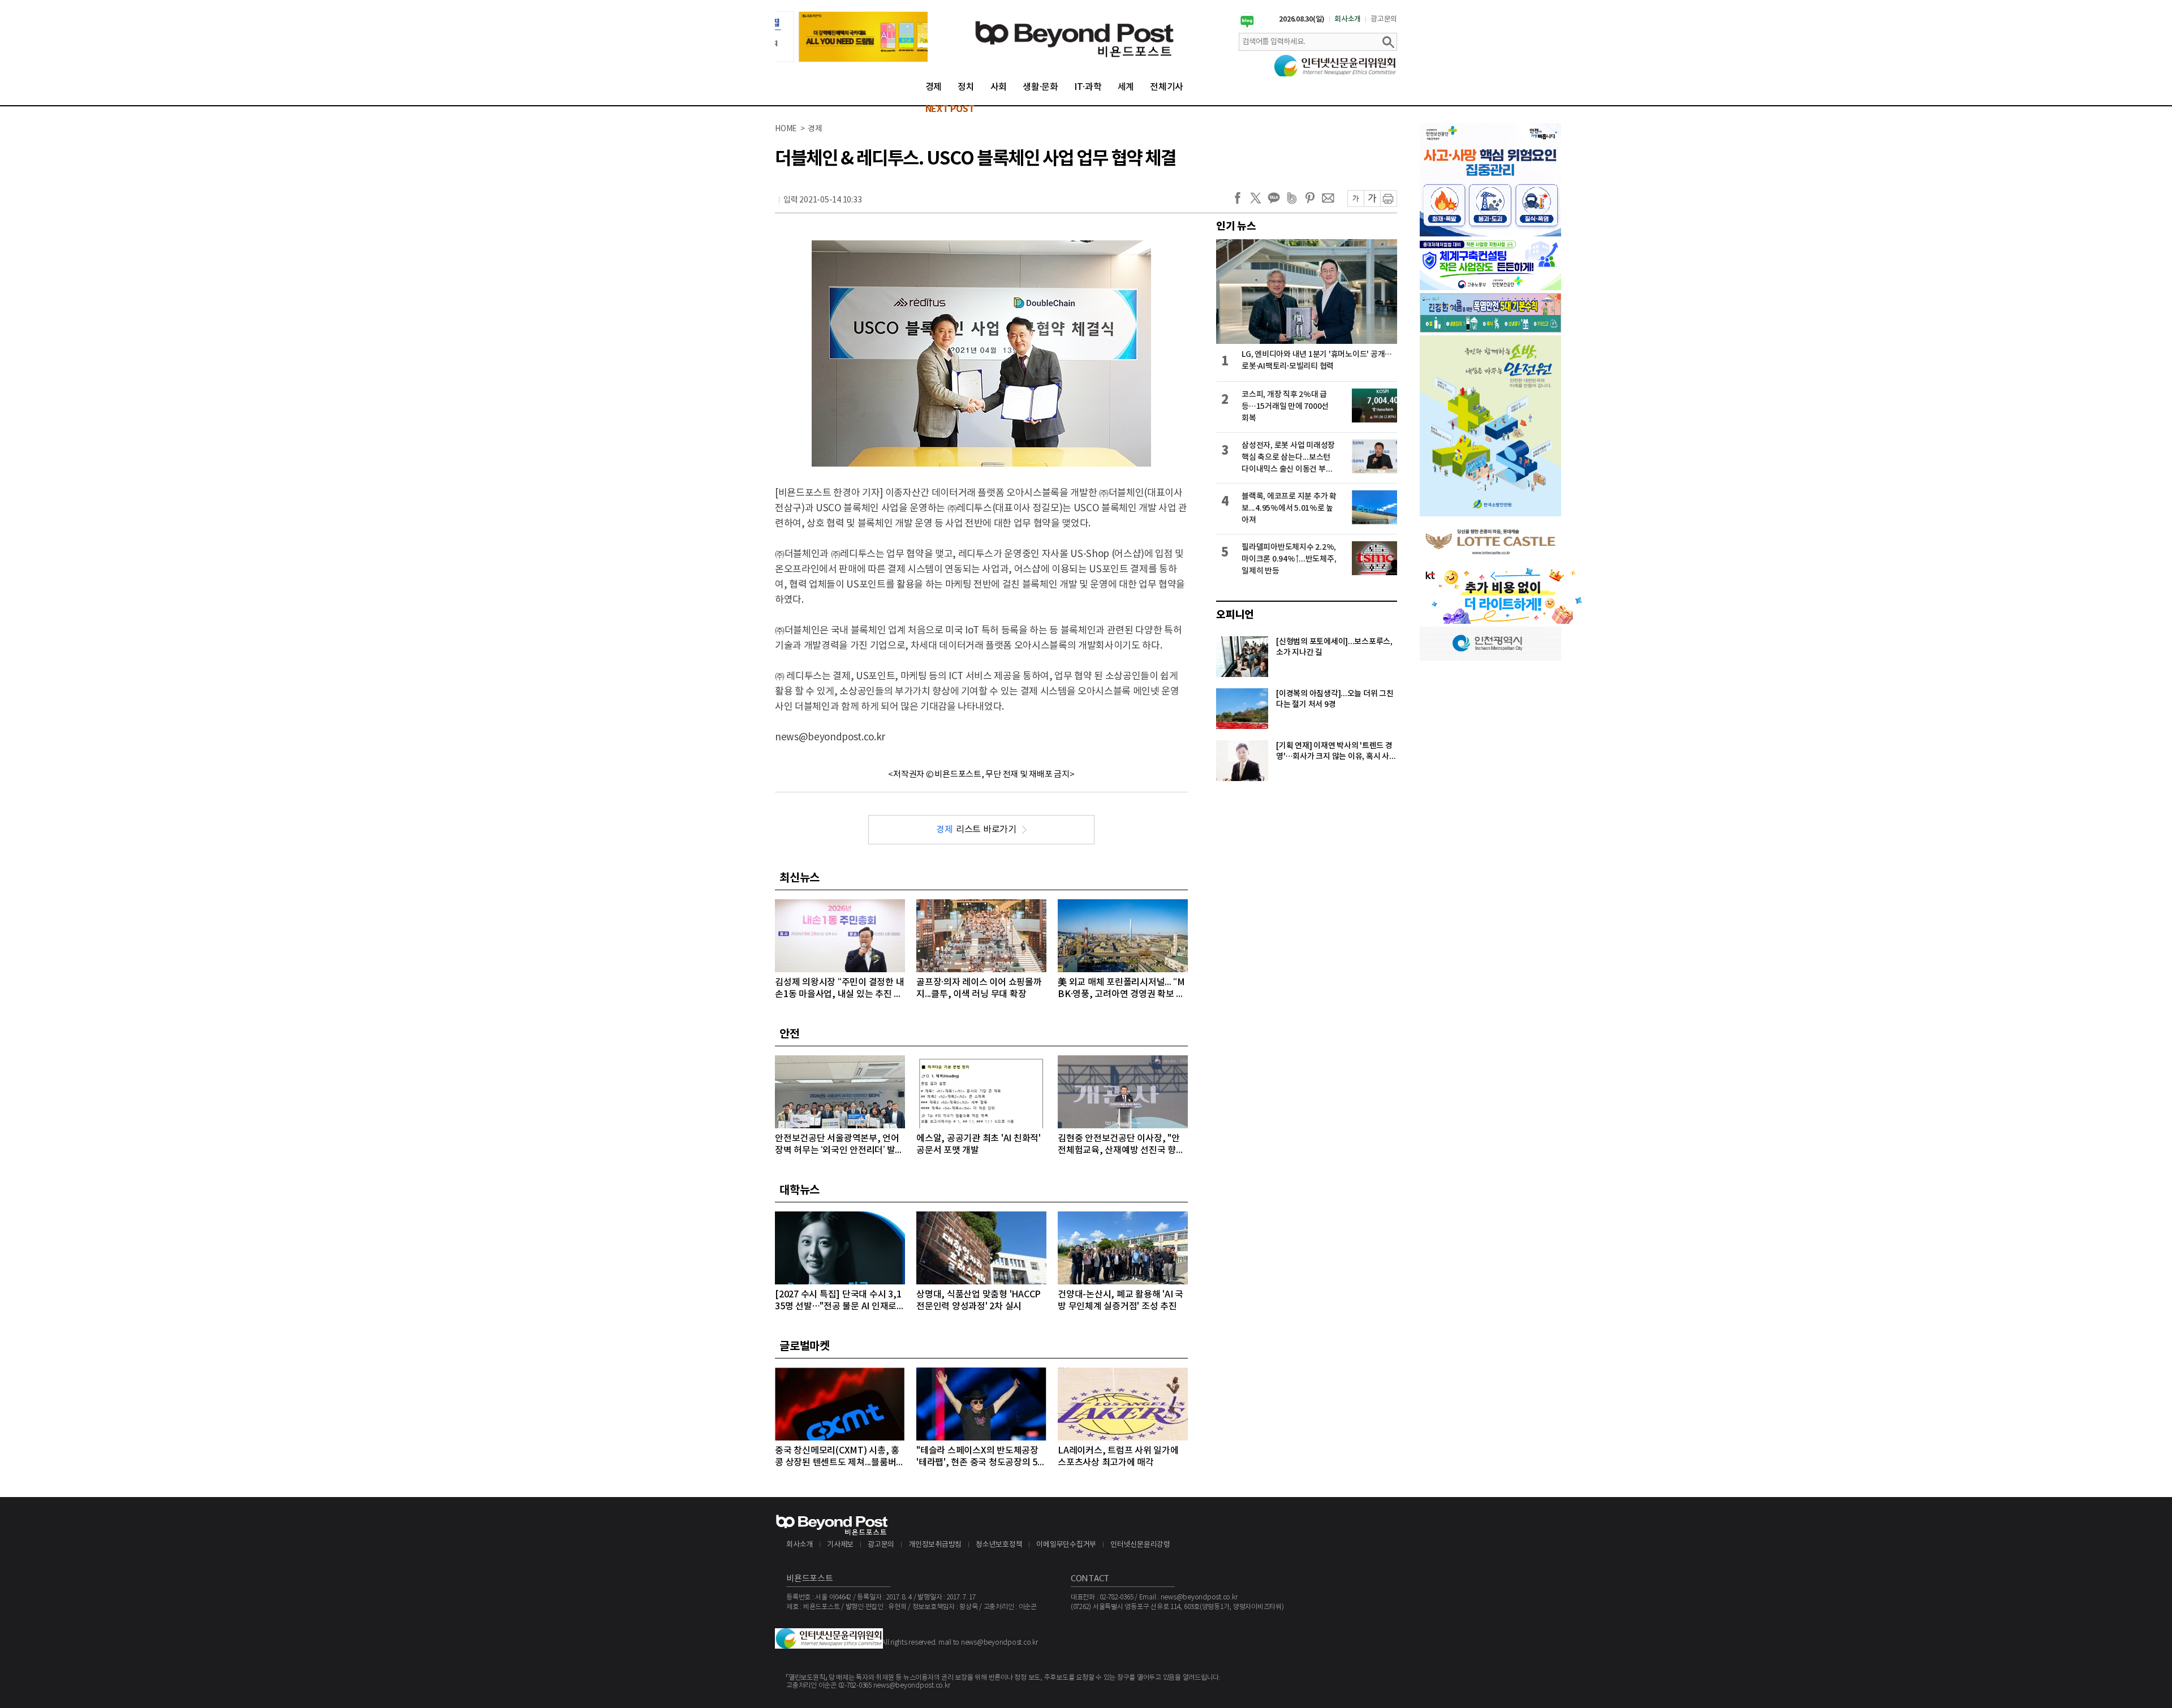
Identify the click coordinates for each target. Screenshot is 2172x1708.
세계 (1126, 87)
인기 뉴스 (1236, 226)
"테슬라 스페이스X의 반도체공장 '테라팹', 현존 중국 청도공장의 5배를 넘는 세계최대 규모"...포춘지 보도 (981, 1457)
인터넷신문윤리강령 (1140, 1545)
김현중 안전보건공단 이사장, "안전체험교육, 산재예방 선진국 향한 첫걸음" (1121, 1145)
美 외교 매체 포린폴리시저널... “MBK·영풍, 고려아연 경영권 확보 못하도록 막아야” (1121, 989)
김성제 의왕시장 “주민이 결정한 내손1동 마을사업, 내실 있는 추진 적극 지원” (839, 989)
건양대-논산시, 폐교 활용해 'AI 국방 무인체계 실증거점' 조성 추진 (1121, 1301)
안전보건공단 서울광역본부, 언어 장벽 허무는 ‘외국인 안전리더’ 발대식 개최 (839, 1145)
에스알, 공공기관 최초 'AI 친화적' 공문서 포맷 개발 (979, 1144)
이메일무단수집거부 (1066, 1545)
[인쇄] (1389, 199)
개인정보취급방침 (935, 1545)
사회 (999, 87)
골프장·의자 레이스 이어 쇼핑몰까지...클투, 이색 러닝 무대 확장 (979, 988)
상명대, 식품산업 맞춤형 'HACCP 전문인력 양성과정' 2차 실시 (979, 1301)
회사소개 (1348, 19)
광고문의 (1384, 19)
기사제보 (840, 1545)
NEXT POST (950, 109)
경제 (934, 87)
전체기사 (1167, 87)
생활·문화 (1040, 87)
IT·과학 (1088, 87)
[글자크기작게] (1356, 199)
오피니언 (1235, 615)
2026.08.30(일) (1302, 19)
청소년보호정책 (999, 1545)
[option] (851, 37)
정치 (966, 87)
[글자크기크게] (1372, 199)
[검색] (1388, 42)
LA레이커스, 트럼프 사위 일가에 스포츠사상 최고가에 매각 (1118, 1457)
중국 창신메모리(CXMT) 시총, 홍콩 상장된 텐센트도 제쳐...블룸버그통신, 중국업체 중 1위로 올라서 (840, 1457)
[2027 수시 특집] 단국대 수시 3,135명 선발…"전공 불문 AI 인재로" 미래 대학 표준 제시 (838, 1301)
